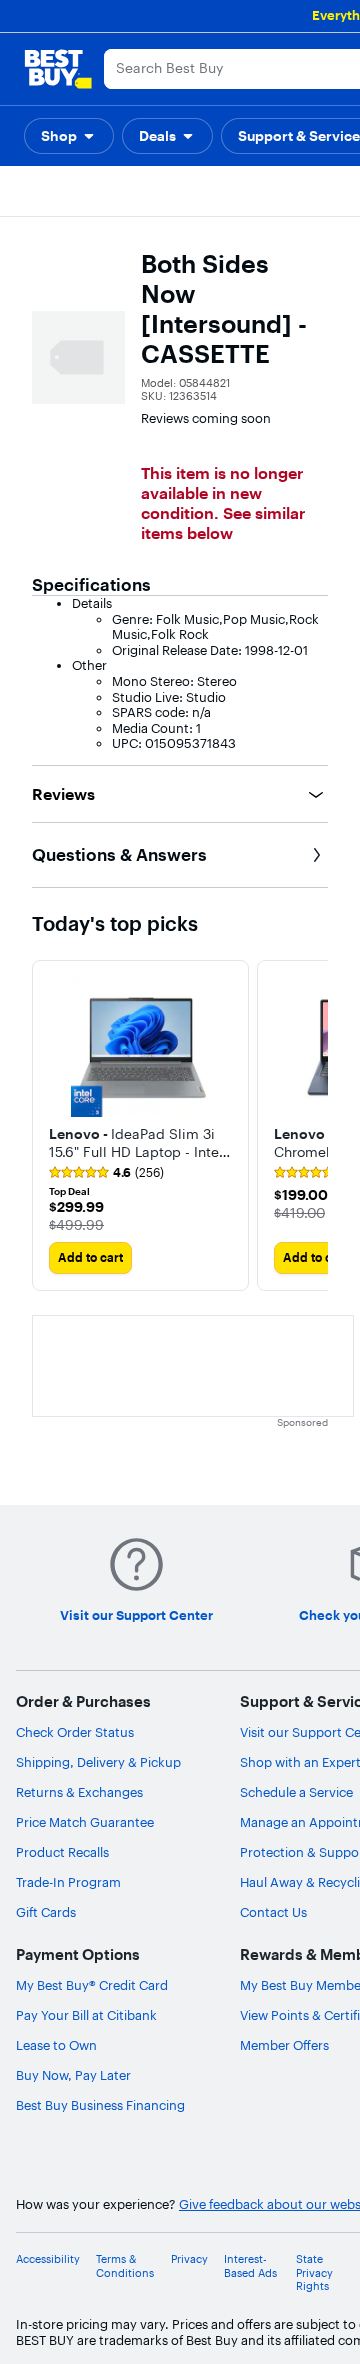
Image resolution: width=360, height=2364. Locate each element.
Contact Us (273, 1912)
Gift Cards (46, 1912)
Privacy (189, 2259)
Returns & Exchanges (79, 1792)
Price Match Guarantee (85, 1822)
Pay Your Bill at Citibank (86, 2015)
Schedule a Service (296, 1792)
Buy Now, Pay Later (73, 2075)
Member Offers (284, 2045)
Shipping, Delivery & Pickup (98, 1762)
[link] (106, 1173)
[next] (312, 1126)
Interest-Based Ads (250, 2266)
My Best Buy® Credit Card (92, 1985)
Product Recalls (62, 1852)
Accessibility (48, 2259)
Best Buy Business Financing (100, 2105)
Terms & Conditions (125, 2266)
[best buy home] (58, 69)
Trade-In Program (68, 1882)
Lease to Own (56, 2045)
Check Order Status (75, 1732)
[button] (69, 136)
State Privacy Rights (314, 2272)
